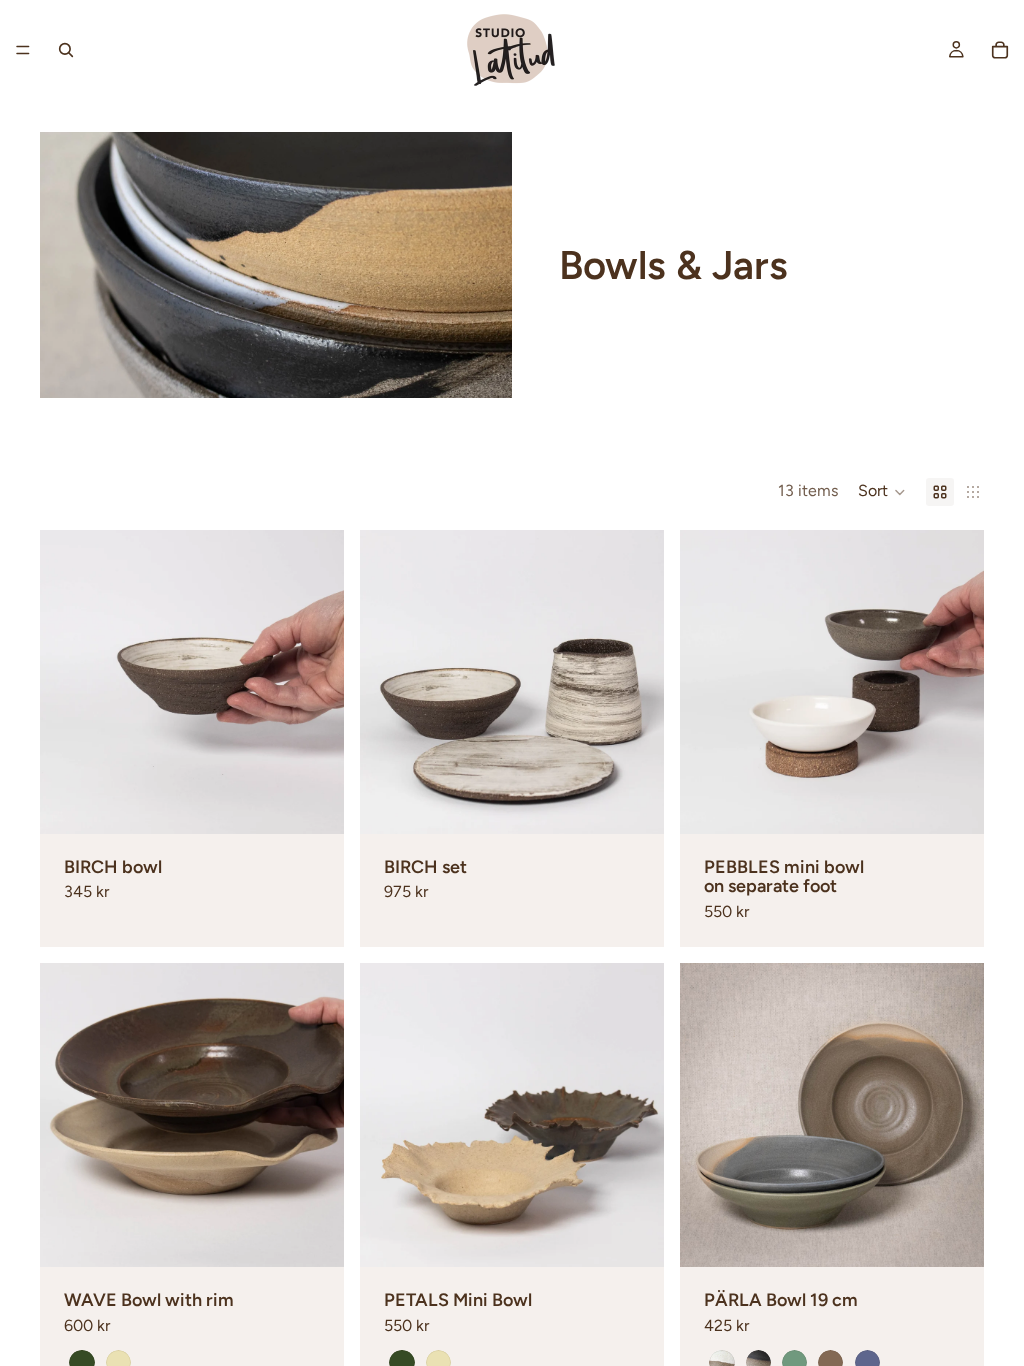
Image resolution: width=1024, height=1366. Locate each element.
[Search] (66, 50)
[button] (882, 492)
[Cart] (1000, 50)
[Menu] (23, 50)
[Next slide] (314, 682)
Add (330, 802)
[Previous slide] (70, 682)
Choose (970, 802)
